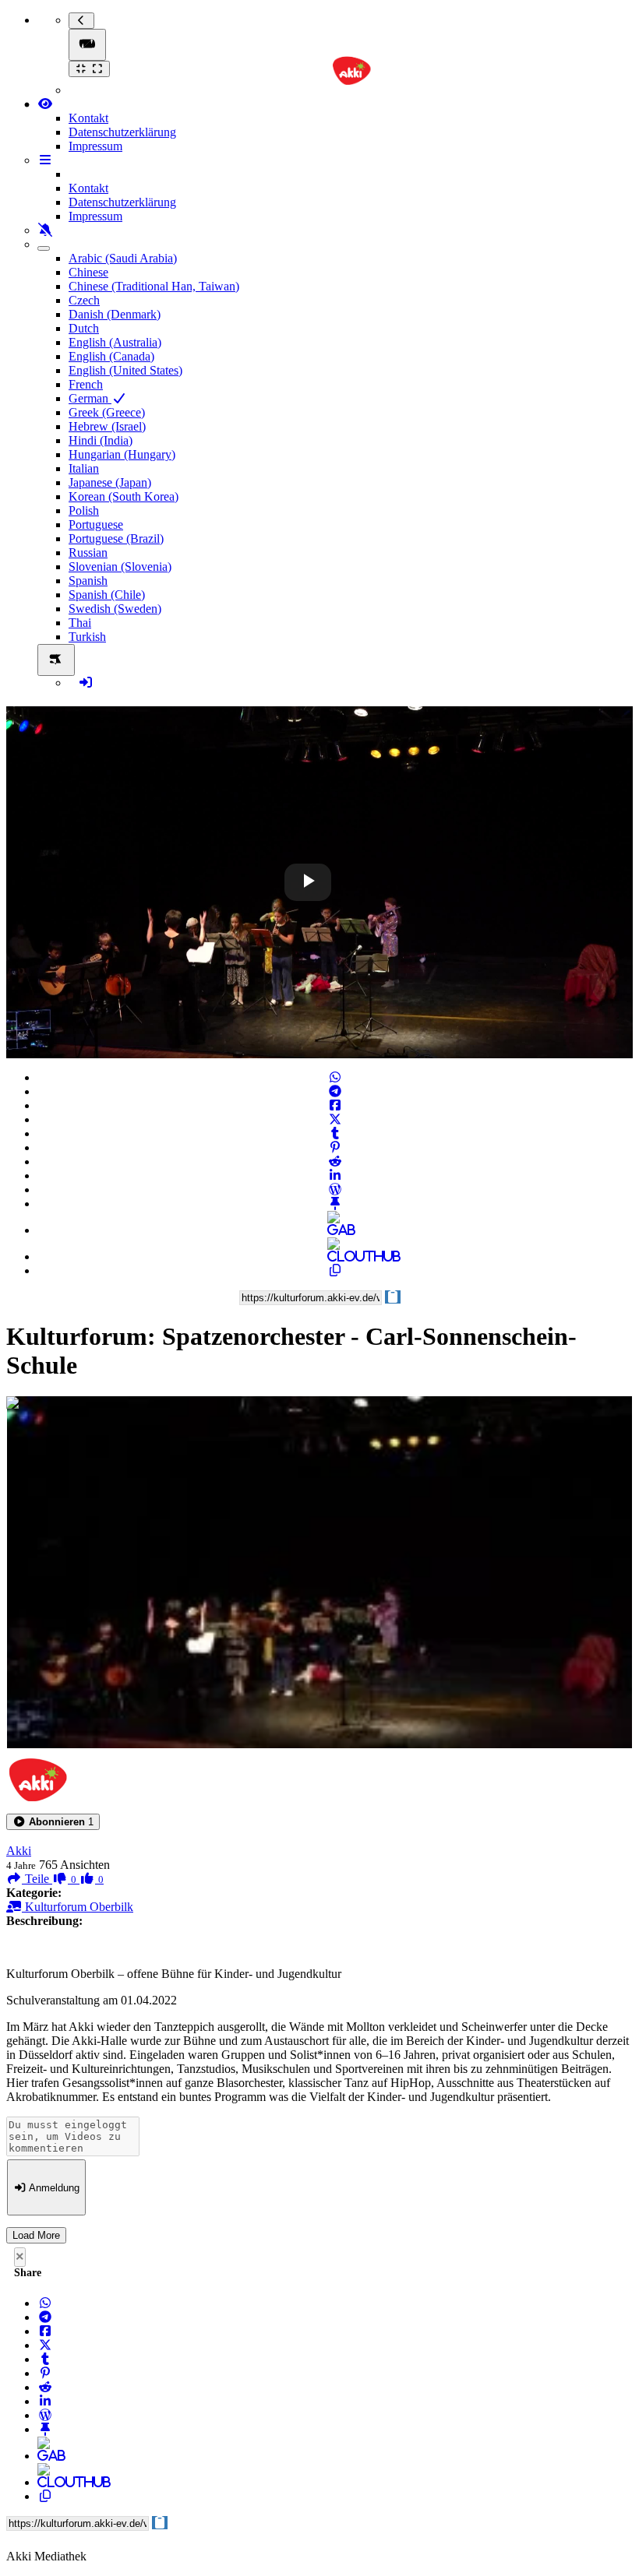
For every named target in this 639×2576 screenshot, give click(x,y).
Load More (36, 2235)
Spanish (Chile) (107, 595)
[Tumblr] (335, 1133)
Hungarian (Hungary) (122, 454)
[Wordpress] (335, 1189)
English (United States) (125, 370)
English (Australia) (115, 342)
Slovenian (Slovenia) (120, 567)
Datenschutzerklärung (122, 132)
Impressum (95, 146)
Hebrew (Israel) (107, 426)
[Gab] (335, 1230)
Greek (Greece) (107, 412)
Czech (84, 300)
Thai (80, 623)
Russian (88, 553)
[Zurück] (81, 21)
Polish (84, 510)
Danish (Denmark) (115, 314)
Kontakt (88, 118)
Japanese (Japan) (110, 482)
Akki (19, 1851)
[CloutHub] (335, 1256)
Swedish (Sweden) (115, 609)
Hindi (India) (101, 440)
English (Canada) (111, 356)
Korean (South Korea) (124, 496)
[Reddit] (335, 1161)
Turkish (87, 637)
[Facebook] (335, 1105)
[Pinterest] (335, 1147)
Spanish (88, 581)
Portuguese (96, 524)
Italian (84, 468)
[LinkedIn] (335, 1175)
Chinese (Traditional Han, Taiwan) (154, 286)
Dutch (84, 328)
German (90, 398)
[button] (53, 1822)
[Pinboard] (335, 1204)
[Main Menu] (87, 45)
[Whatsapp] (335, 1077)
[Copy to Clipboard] (335, 1270)
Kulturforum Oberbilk (78, 1907)
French (86, 384)
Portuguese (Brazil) (116, 538)
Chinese (88, 272)
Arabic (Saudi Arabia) (123, 258)
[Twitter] (335, 1119)
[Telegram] (335, 1091)
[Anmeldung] (86, 683)
